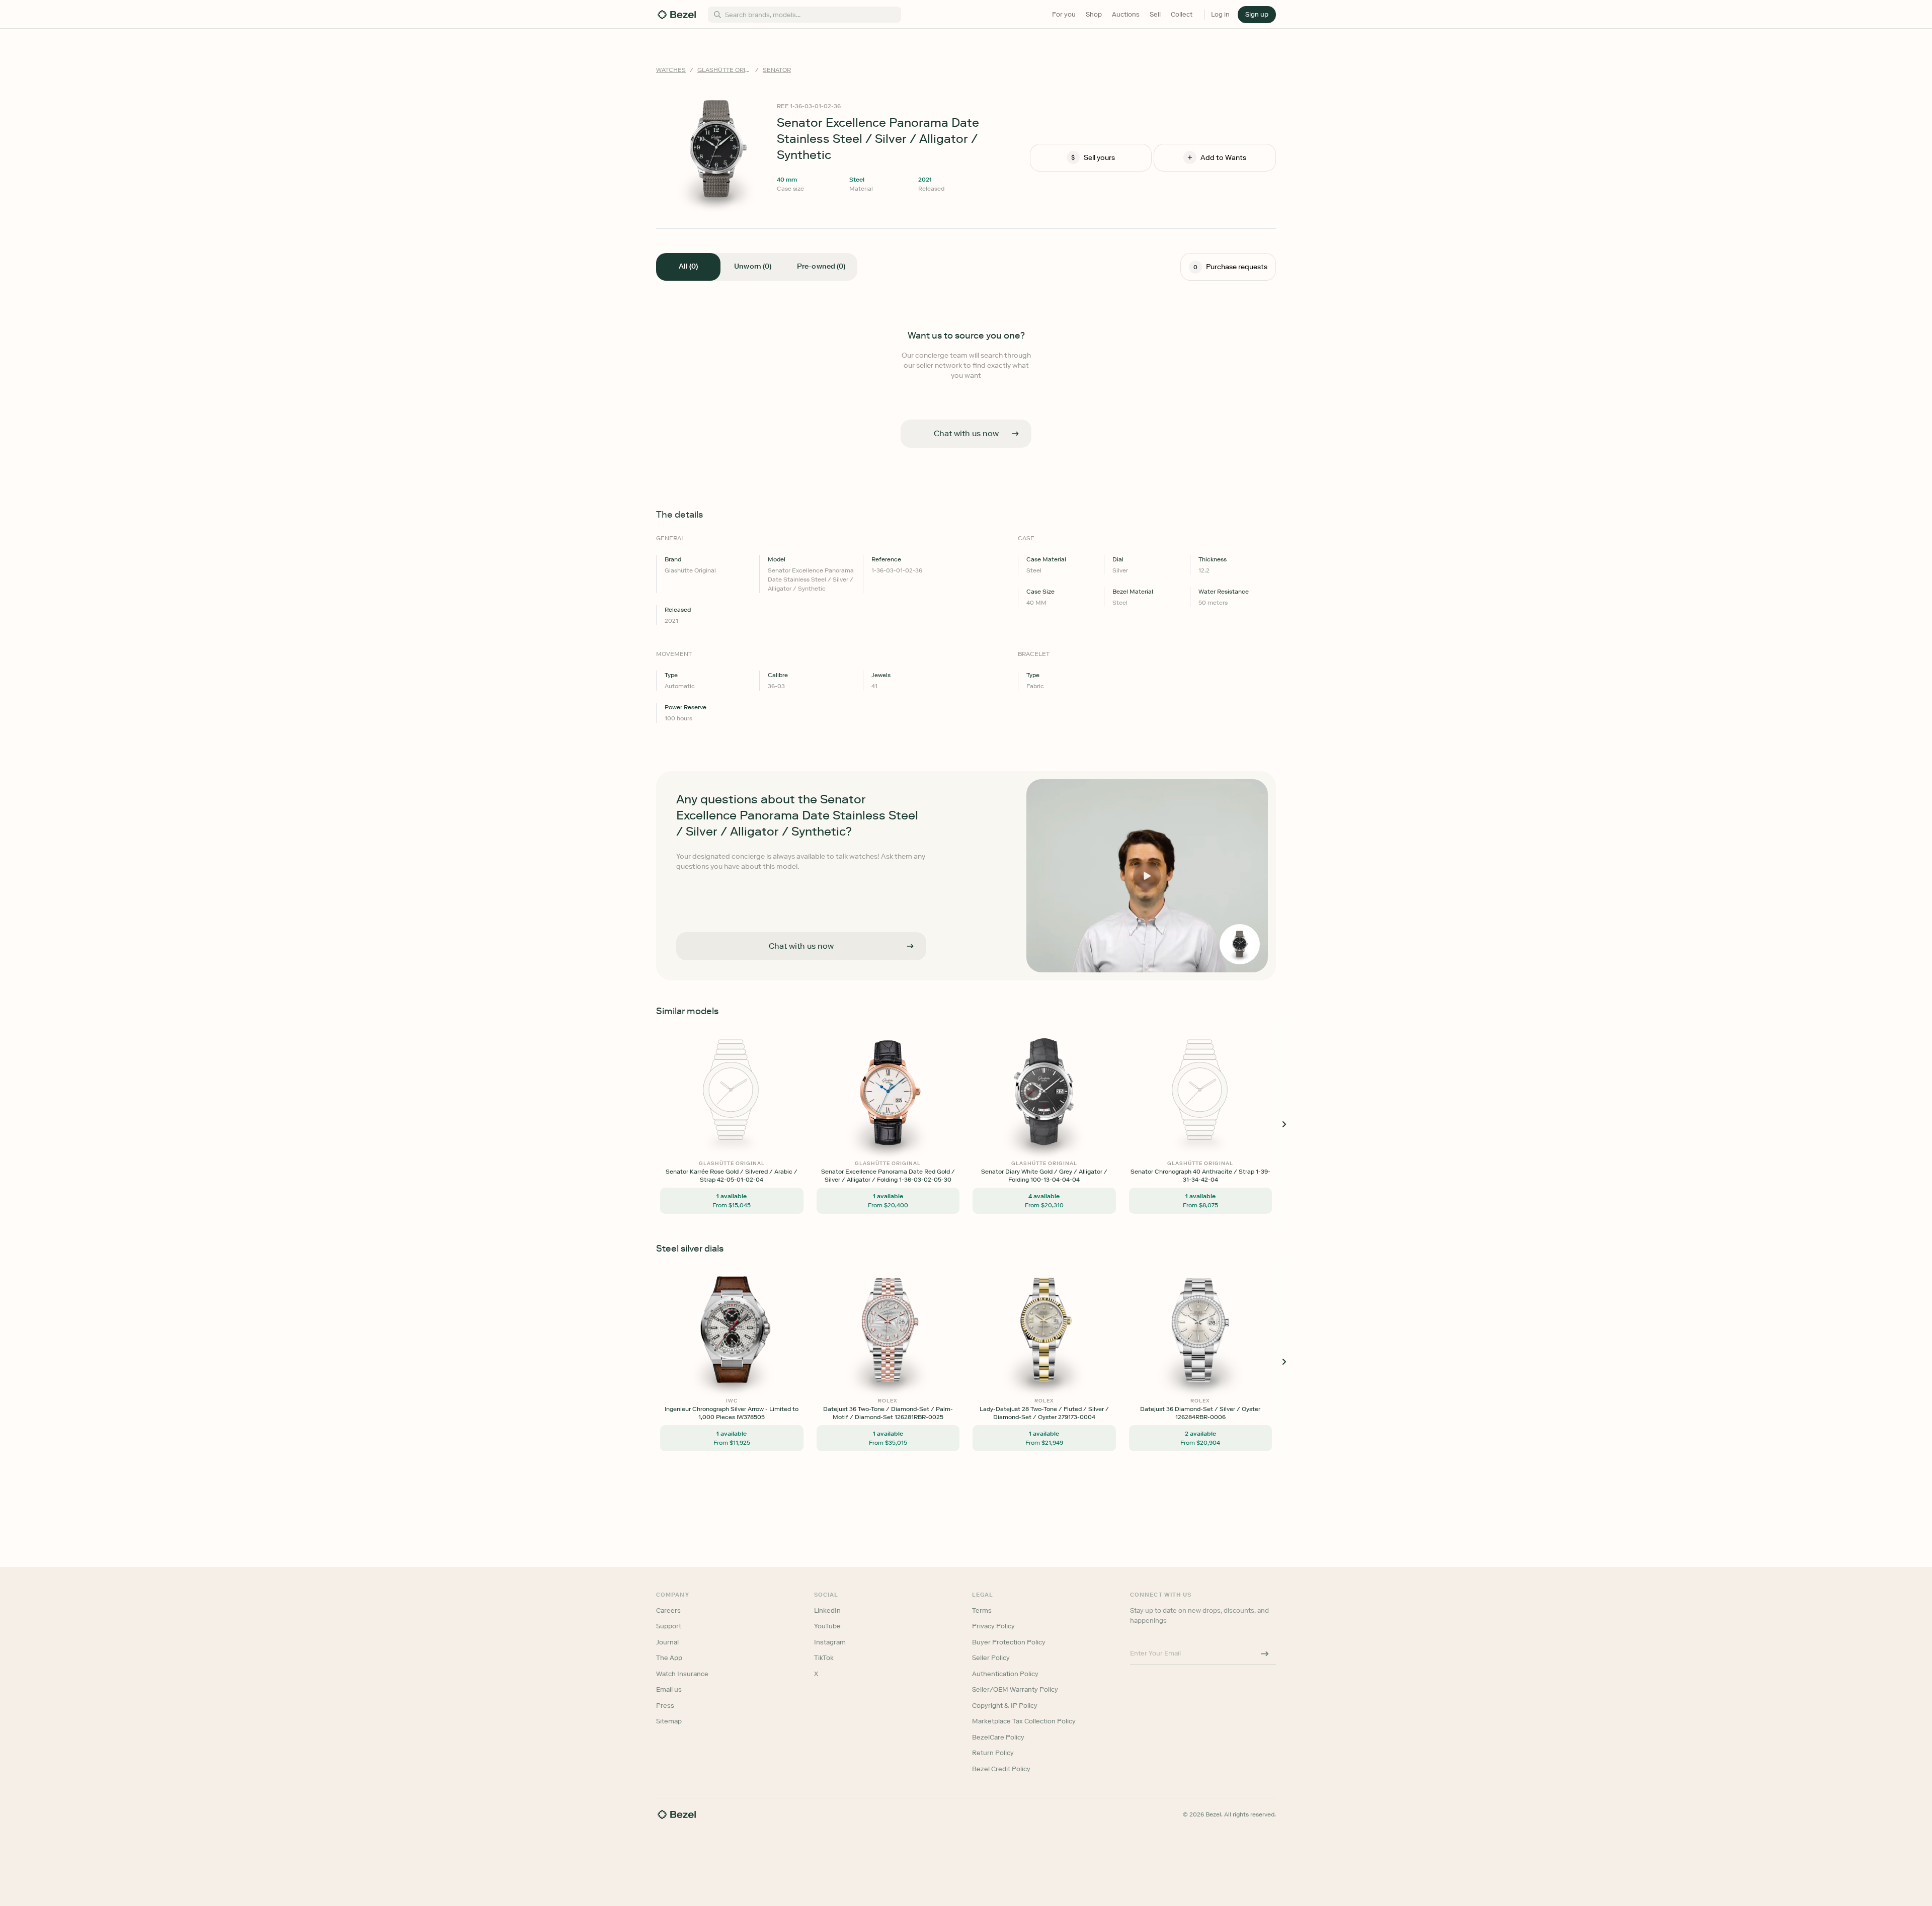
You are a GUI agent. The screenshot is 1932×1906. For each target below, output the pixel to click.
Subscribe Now (912, 997)
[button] (913, 903)
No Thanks (913, 1023)
